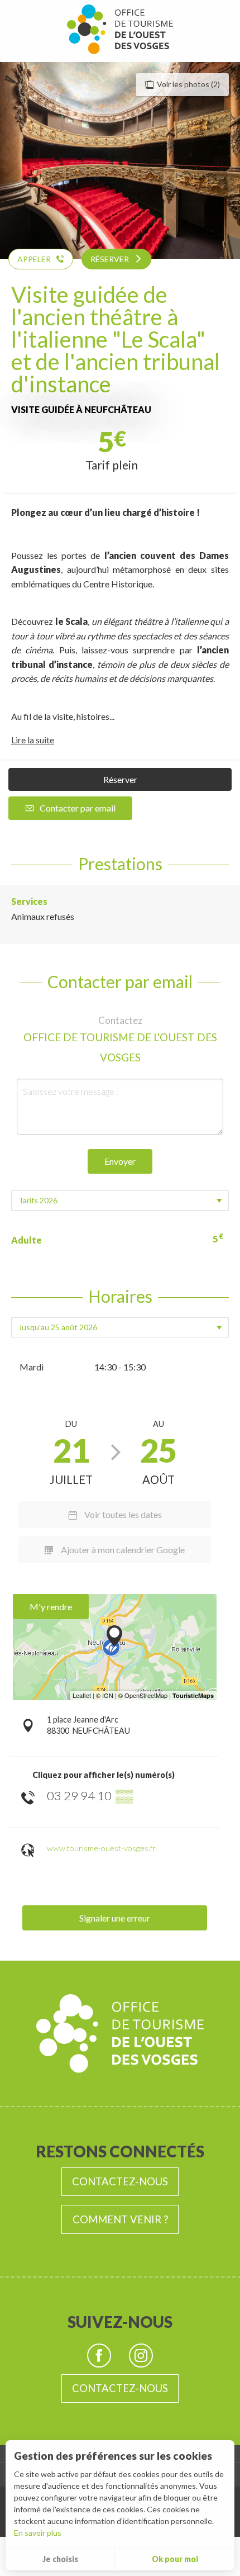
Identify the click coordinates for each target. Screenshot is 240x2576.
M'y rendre (51, 1607)
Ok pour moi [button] (175, 2559)
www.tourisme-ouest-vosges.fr (101, 1848)
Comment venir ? (120, 2219)
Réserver (120, 779)
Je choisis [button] (60, 2559)
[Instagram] (141, 2356)
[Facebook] (99, 2356)
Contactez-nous (120, 2181)
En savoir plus (38, 2533)
